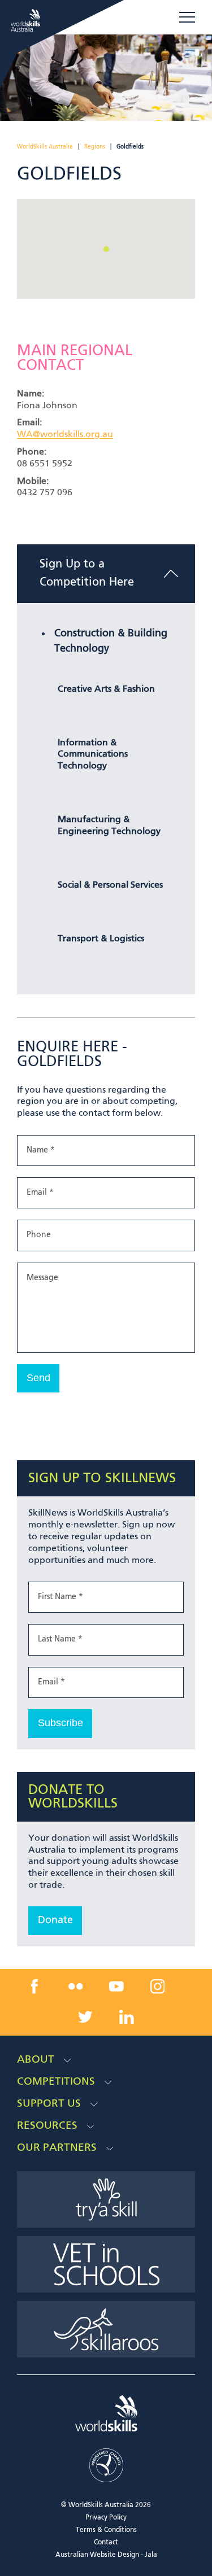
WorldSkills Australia (45, 147)
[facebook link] (34, 1986)
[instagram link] (158, 1986)
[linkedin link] (127, 2017)
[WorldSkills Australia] (27, 20)
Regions (95, 147)
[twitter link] (85, 2017)
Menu (187, 18)
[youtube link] (116, 1986)
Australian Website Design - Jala (106, 2555)
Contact (106, 2543)
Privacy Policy (106, 2518)
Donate (55, 1920)
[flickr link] (75, 1986)
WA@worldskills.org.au (65, 435)
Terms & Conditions (106, 2530)
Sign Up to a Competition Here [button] (87, 574)
